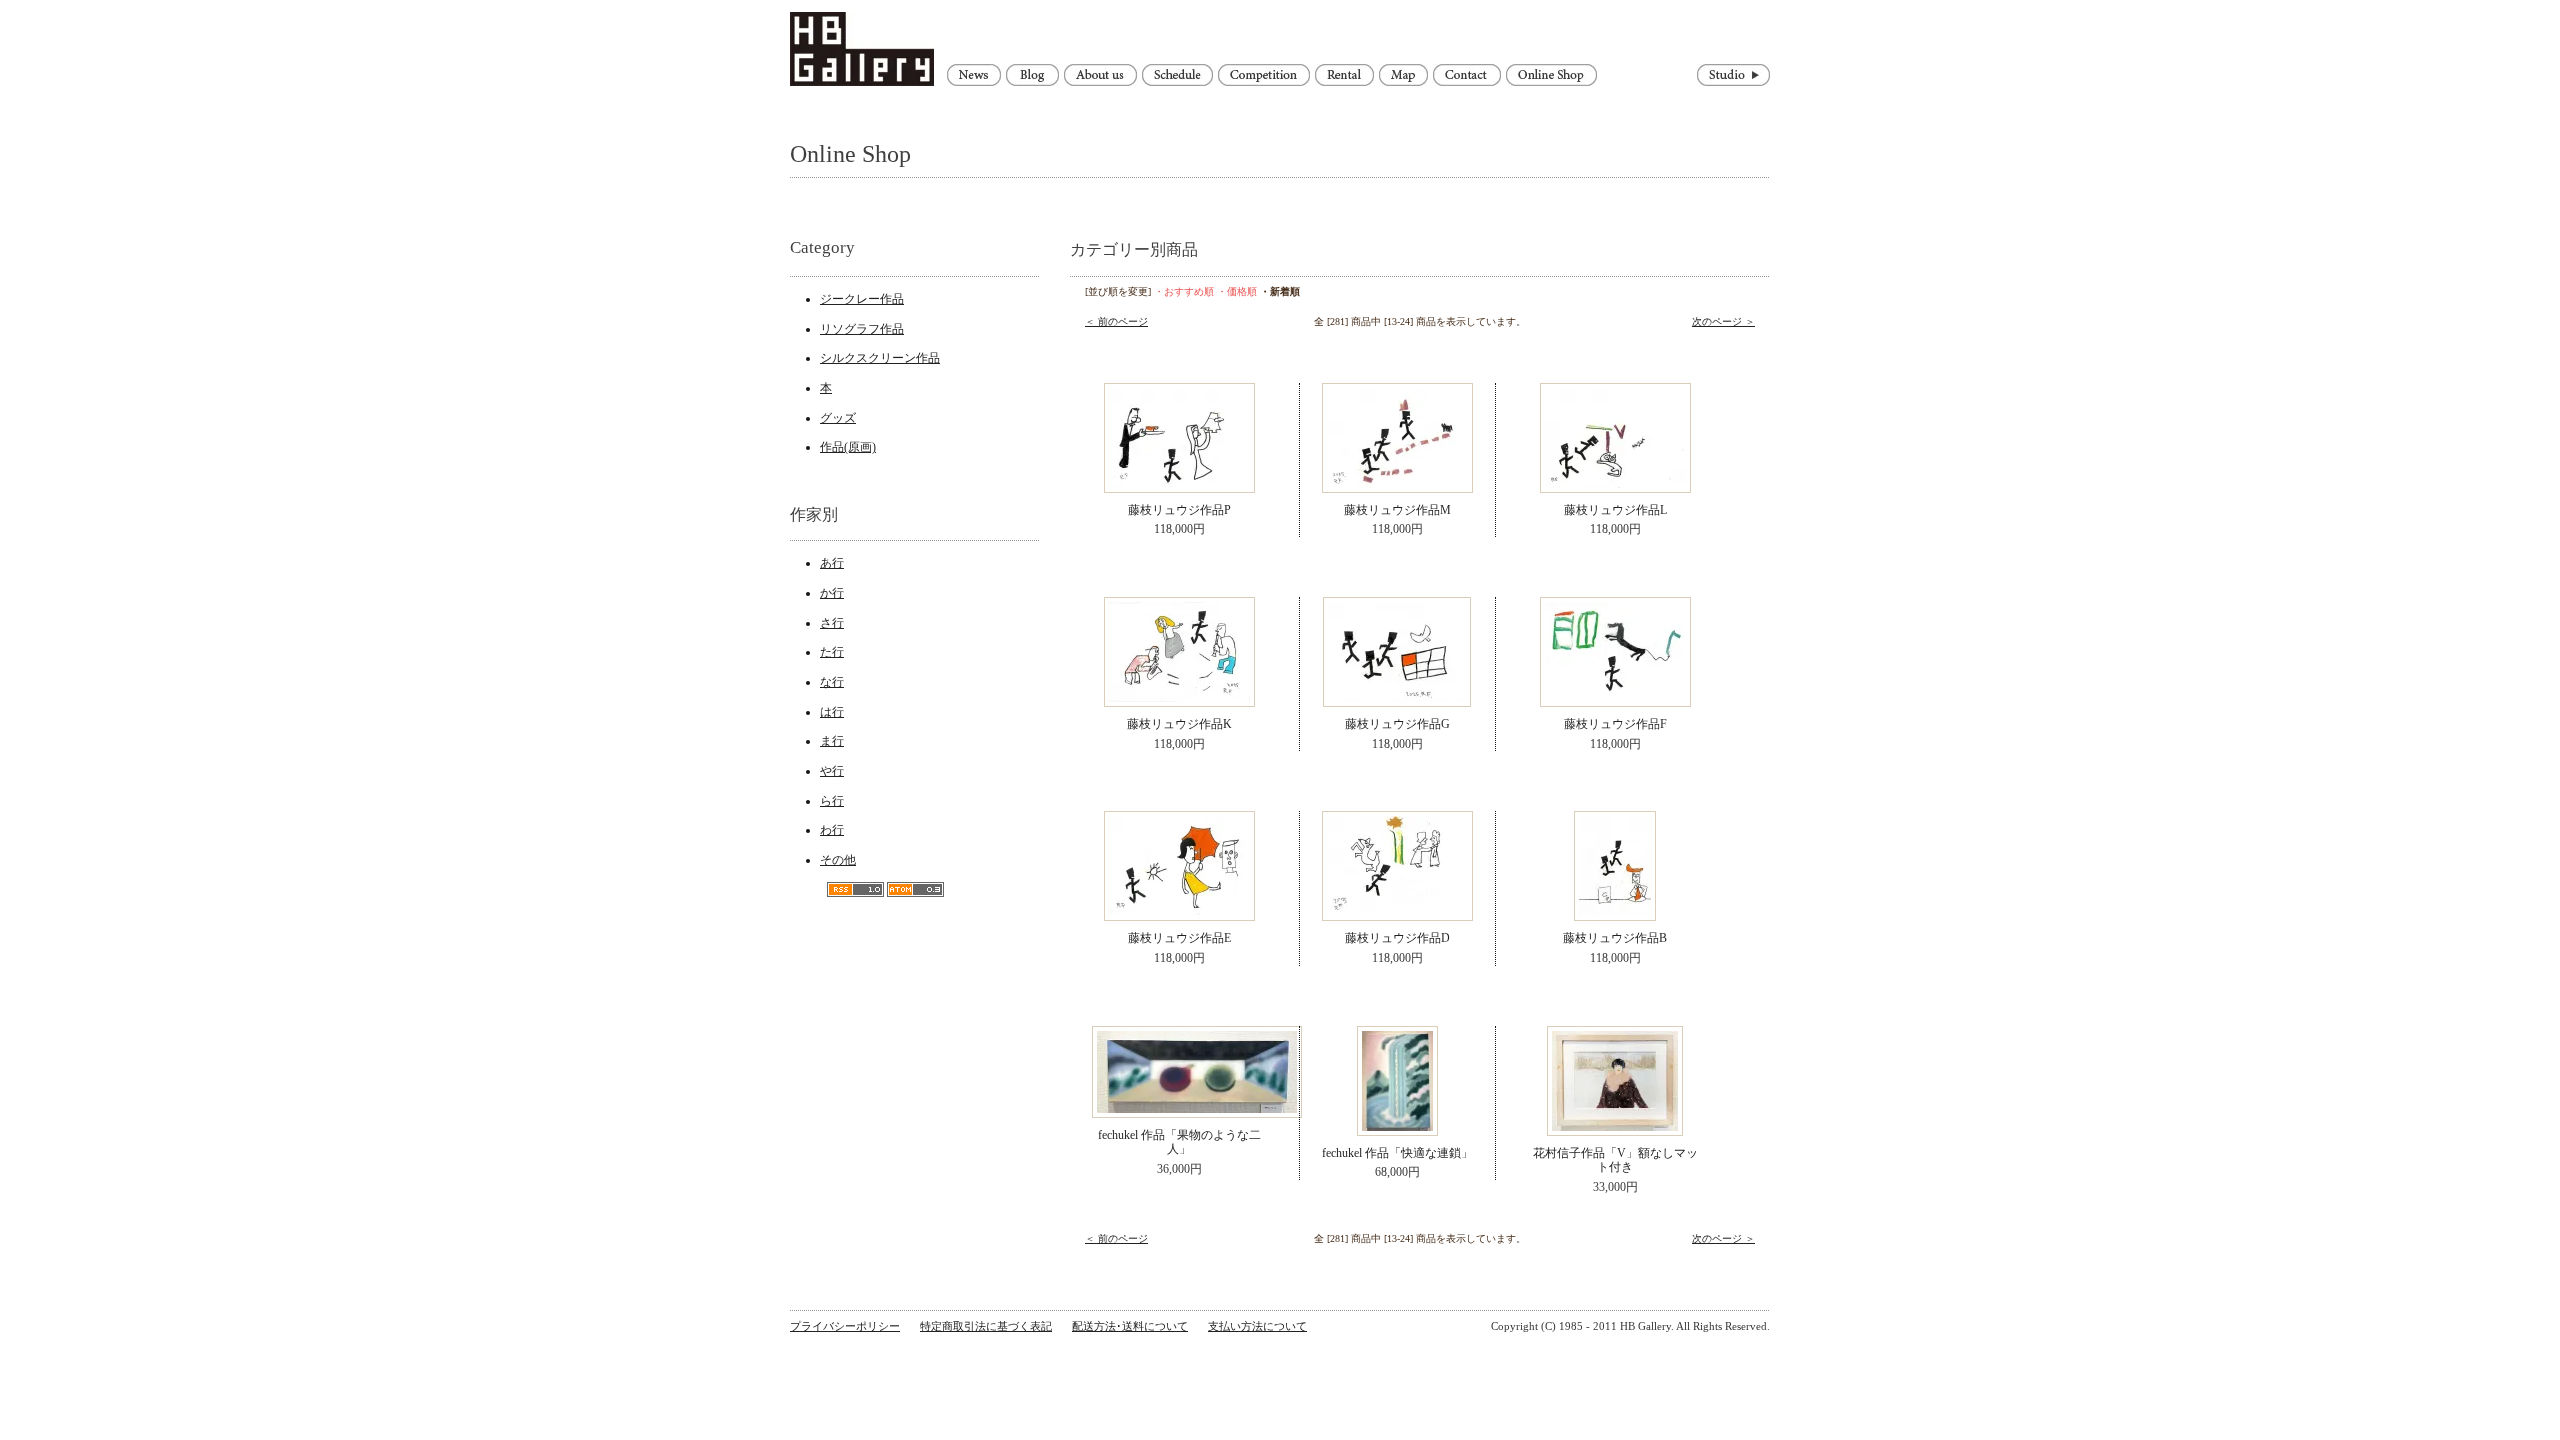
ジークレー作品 (862, 299)
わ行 (832, 830)
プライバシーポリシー (845, 1326)
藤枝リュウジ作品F (1615, 724)
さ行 (832, 623)
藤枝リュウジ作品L (1615, 510)
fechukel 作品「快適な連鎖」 (1397, 1153)
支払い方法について (1257, 1326)
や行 (832, 771)
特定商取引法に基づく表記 (986, 1326)
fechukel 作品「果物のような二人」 (1179, 1142)
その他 (838, 860)
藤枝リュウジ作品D (1397, 938)
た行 (832, 652)
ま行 (832, 741)
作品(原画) (848, 447)
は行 (832, 712)
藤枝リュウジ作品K (1179, 724)
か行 (832, 593)
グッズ (838, 418)
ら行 (832, 801)
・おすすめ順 (1184, 291)
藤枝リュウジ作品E (1179, 938)
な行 (832, 682)
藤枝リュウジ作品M (1397, 510)
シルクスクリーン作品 (880, 358)
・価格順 (1237, 291)
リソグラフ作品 (862, 329)
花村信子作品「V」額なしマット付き (1615, 1160)
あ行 (832, 563)
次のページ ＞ (1723, 321)
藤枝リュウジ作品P (1179, 510)
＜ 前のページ (1116, 321)
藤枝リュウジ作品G (1397, 724)
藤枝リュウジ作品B (1615, 938)
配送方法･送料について (1130, 1326)
